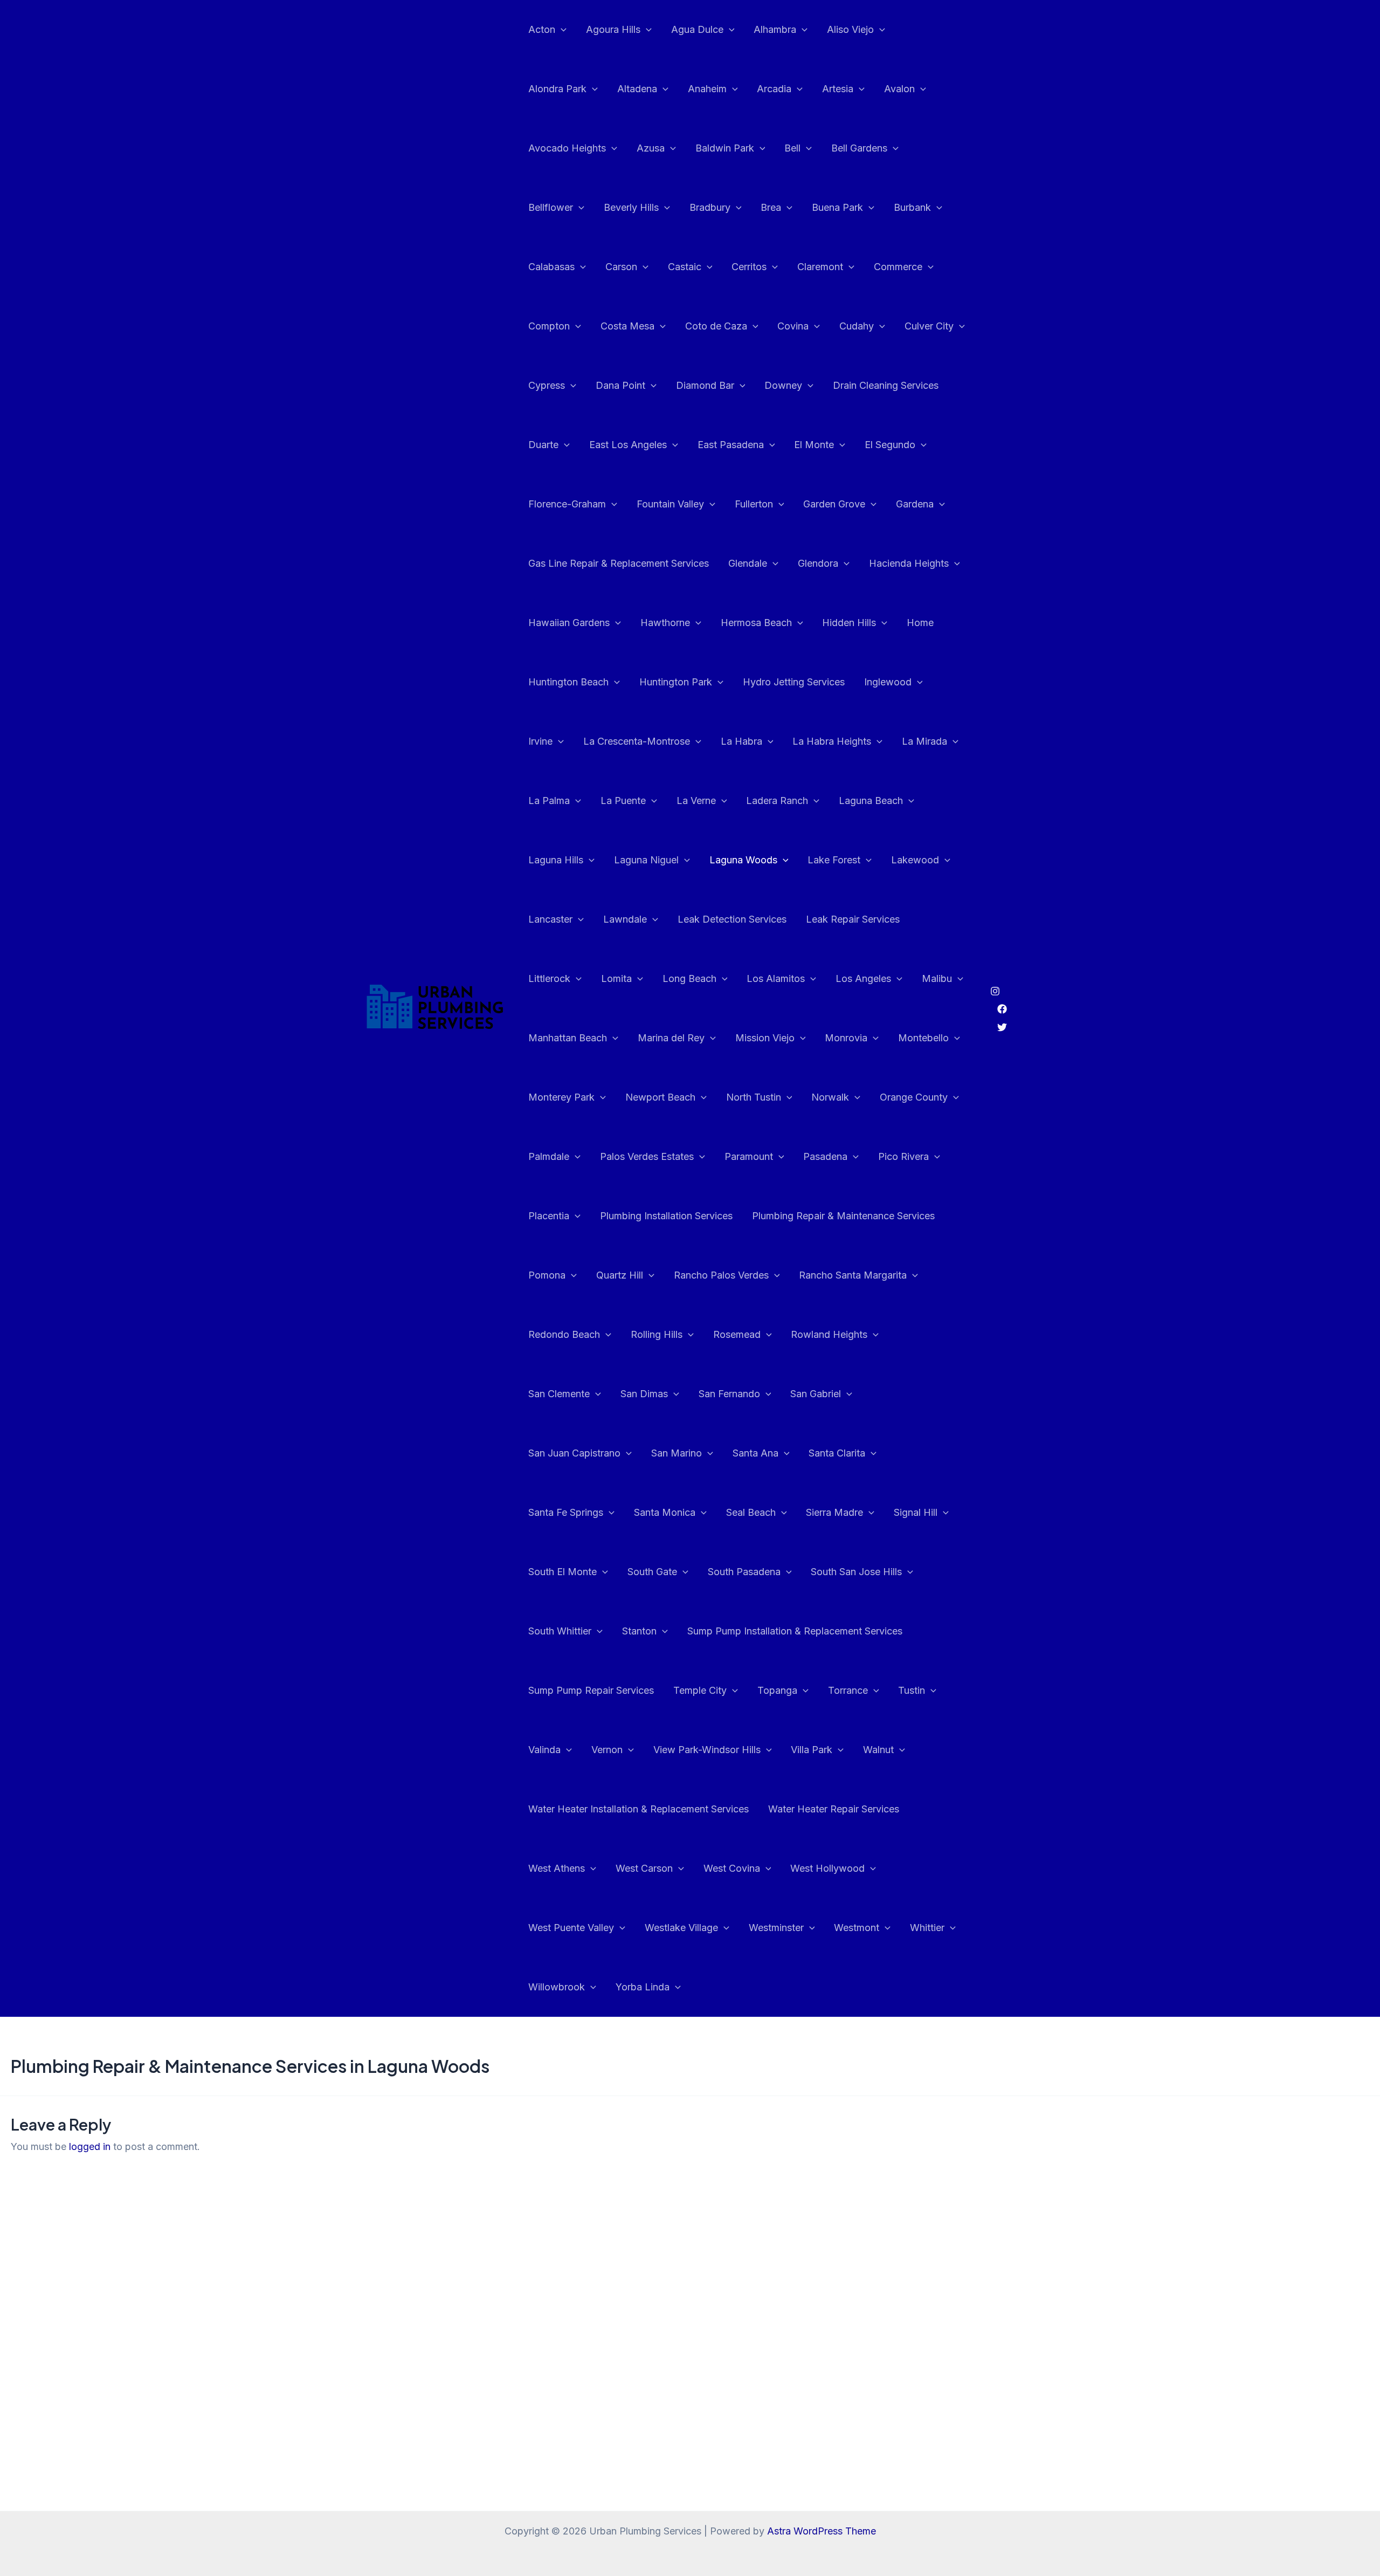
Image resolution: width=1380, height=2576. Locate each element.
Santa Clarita (837, 1453)
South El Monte (563, 1572)
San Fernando (729, 1394)
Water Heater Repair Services (834, 1809)
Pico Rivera (903, 1156)
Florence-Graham (567, 504)
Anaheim (707, 89)
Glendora (818, 563)
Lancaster (550, 919)
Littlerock (549, 978)
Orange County (914, 1097)
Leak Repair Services (853, 919)
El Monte (814, 445)
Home (920, 623)
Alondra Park (557, 89)
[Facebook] (1002, 1009)
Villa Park (812, 1750)
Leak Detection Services (732, 919)
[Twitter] (1002, 1027)
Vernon (607, 1750)
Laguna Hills (556, 860)
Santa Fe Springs (566, 1512)
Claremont (820, 267)
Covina (793, 326)
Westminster (776, 1928)
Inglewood (888, 682)
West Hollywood (827, 1868)
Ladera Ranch (777, 801)
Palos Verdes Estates (647, 1156)
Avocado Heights (567, 148)
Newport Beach (660, 1097)
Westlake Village (681, 1928)
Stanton (639, 1631)
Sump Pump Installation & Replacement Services (795, 1631)
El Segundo (890, 445)
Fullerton (754, 504)
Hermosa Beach (756, 623)
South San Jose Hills (856, 1572)
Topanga (777, 1690)
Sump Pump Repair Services (591, 1690)
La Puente (623, 801)
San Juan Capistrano (574, 1453)
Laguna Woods (743, 860)
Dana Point (620, 385)
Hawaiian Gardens (569, 623)
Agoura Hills (613, 29)
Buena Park (837, 207)
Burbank (912, 207)
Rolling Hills (657, 1334)
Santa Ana (755, 1453)
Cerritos (749, 267)
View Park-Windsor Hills (707, 1750)
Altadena (637, 89)
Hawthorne (665, 623)
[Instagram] (995, 991)
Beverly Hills (631, 207)
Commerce (898, 267)
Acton (542, 29)
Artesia (838, 89)
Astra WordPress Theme (822, 2531)
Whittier (927, 1928)
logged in (90, 2146)
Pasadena (825, 1156)
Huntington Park (676, 682)
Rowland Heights (829, 1334)
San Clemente (559, 1394)
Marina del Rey (671, 1038)
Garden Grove (834, 504)
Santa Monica (665, 1512)
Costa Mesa (627, 326)
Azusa (651, 148)
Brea (771, 207)
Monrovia (846, 1038)
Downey (783, 385)
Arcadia (774, 89)
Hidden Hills (849, 623)
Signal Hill (916, 1512)
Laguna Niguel (646, 860)
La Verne (696, 801)
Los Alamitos (776, 978)
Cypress (547, 385)
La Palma (549, 801)
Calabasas (551, 267)
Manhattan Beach (568, 1038)
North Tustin (754, 1097)
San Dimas (644, 1394)
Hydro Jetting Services (794, 682)
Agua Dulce (697, 29)
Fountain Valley (670, 504)
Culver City (929, 326)
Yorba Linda (643, 1987)
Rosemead (737, 1334)
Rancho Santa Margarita (853, 1275)
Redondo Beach (564, 1334)
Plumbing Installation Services (666, 1216)
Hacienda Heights (909, 563)
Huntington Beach (568, 682)
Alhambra (775, 29)
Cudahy (857, 326)
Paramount (749, 1156)
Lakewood (915, 860)
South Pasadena (744, 1572)
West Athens (557, 1868)
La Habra (741, 741)
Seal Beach (751, 1512)
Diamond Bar (705, 385)
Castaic (685, 267)
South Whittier (560, 1631)
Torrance (848, 1690)
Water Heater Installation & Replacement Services (639, 1809)
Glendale (748, 563)
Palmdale (549, 1156)
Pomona (547, 1275)
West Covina (732, 1868)
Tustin (912, 1690)
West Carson (644, 1868)
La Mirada (924, 741)
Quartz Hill (620, 1275)
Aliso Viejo (850, 29)
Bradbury (710, 207)
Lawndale (625, 919)
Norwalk (830, 1097)
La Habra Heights (832, 741)
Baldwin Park (725, 148)
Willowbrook (557, 1987)
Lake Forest (834, 860)
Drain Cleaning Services (886, 385)
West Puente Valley (571, 1928)
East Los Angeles (628, 445)
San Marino (677, 1453)
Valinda (544, 1750)
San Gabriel (816, 1394)
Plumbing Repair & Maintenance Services (843, 1216)
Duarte (543, 445)
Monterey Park (561, 1097)
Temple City (700, 1690)
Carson (621, 267)
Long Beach (689, 978)
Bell (792, 148)
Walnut (878, 1750)
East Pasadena (731, 445)
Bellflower (551, 207)
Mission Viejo (765, 1038)
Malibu (937, 978)
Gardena (915, 504)
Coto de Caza (716, 326)
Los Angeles (863, 978)
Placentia (549, 1216)
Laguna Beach (871, 801)
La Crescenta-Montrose (637, 741)
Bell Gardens (859, 148)
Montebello (923, 1038)
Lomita (616, 978)
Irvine (540, 741)
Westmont (857, 1928)
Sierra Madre (834, 1512)
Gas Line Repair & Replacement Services (619, 563)
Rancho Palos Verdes (721, 1275)
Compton (549, 326)
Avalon (899, 89)
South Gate (652, 1572)
